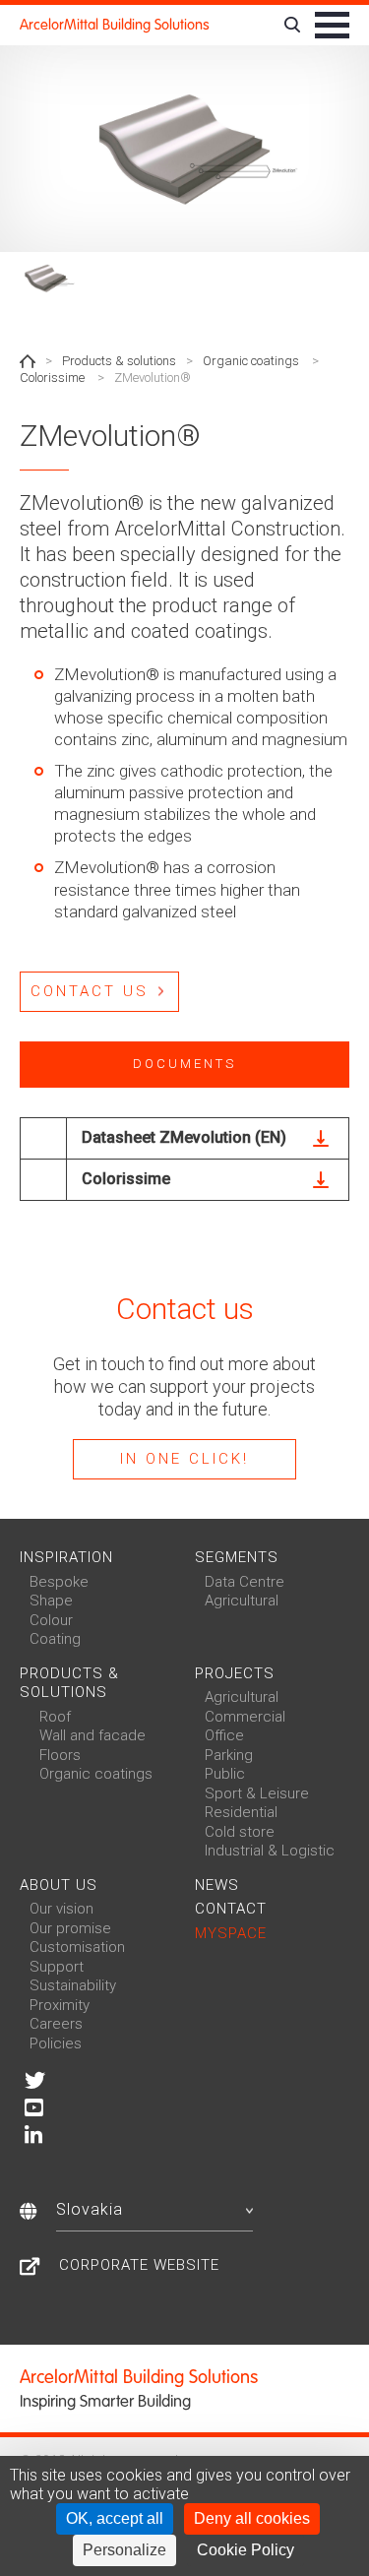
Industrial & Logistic (270, 1851)
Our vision (61, 1909)
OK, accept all (115, 2518)
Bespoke (59, 1582)
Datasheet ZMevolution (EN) (184, 1137)
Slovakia (90, 2209)
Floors (60, 1755)
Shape (51, 1601)
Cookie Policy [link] (246, 2550)
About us (59, 1885)
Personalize (124, 2550)
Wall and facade (92, 1735)
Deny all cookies (252, 2518)
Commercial (245, 1717)
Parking (229, 1755)
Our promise (70, 1928)
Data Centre (245, 1582)
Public (225, 1774)
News (217, 1885)
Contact (231, 1909)
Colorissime (52, 377)
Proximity (60, 2005)
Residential (241, 1812)
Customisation (77, 1947)
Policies (56, 2043)
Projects (235, 1673)
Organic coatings (251, 361)
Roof (55, 1717)
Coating (55, 1639)
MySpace (231, 1933)
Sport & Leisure (257, 1793)
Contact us (90, 991)
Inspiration (66, 1557)
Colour (51, 1620)
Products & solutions (119, 361)
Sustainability (73, 1985)
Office (224, 1735)
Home (28, 361)
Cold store (240, 1832)
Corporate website (139, 2265)
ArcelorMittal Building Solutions (115, 25)
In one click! (184, 1459)
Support (57, 1967)
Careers (56, 2024)
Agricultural (242, 1601)
